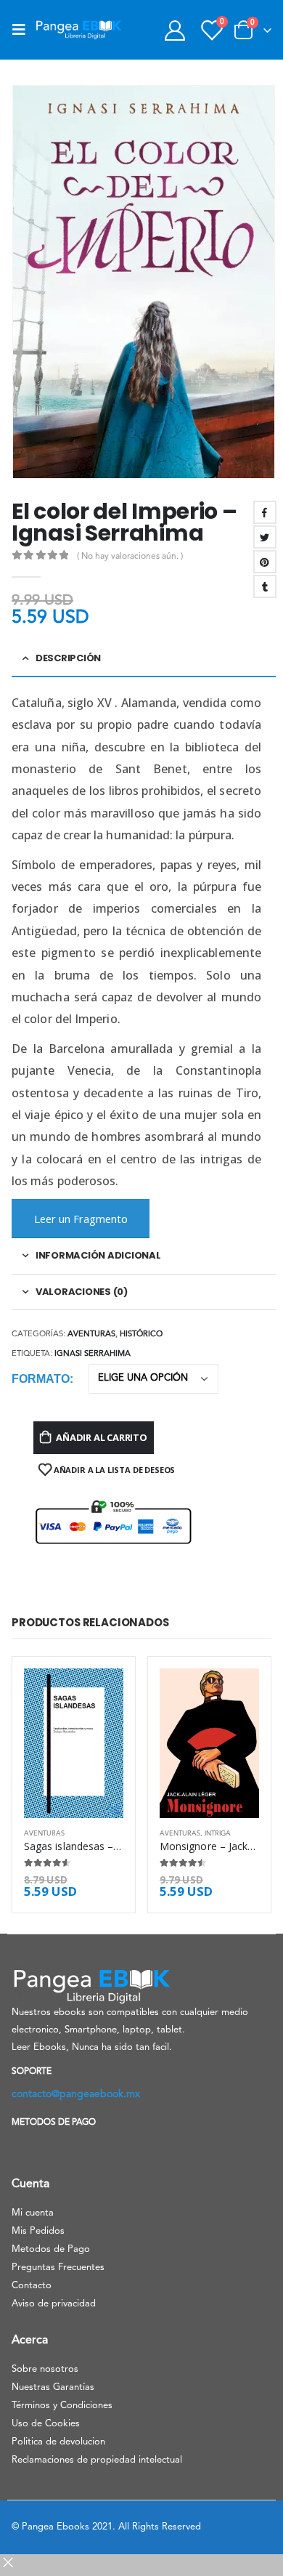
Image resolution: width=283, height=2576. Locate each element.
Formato (41, 1379)
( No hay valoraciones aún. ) (130, 557)
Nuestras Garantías (53, 2387)
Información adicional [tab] (98, 1255)
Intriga (218, 1834)
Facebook (265, 512)
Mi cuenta (33, 2213)
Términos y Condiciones (62, 2406)
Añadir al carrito (102, 1437)
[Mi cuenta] (175, 30)
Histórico (141, 1335)
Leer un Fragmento (81, 1219)
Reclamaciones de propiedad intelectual (97, 2460)
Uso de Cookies (46, 2424)
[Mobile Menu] (23, 30)
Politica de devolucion (58, 2442)
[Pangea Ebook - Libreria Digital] (78, 30)
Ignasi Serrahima (93, 1354)
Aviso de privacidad (54, 2304)
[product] (74, 1743)
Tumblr (265, 586)
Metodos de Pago (51, 2249)
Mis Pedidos (38, 2231)
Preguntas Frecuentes (58, 2268)
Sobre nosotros (45, 2369)
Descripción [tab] (68, 658)
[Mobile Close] (8, 2568)
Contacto (32, 2286)
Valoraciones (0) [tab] (82, 1292)
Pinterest (265, 562)
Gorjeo (265, 537)
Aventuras (91, 1335)
